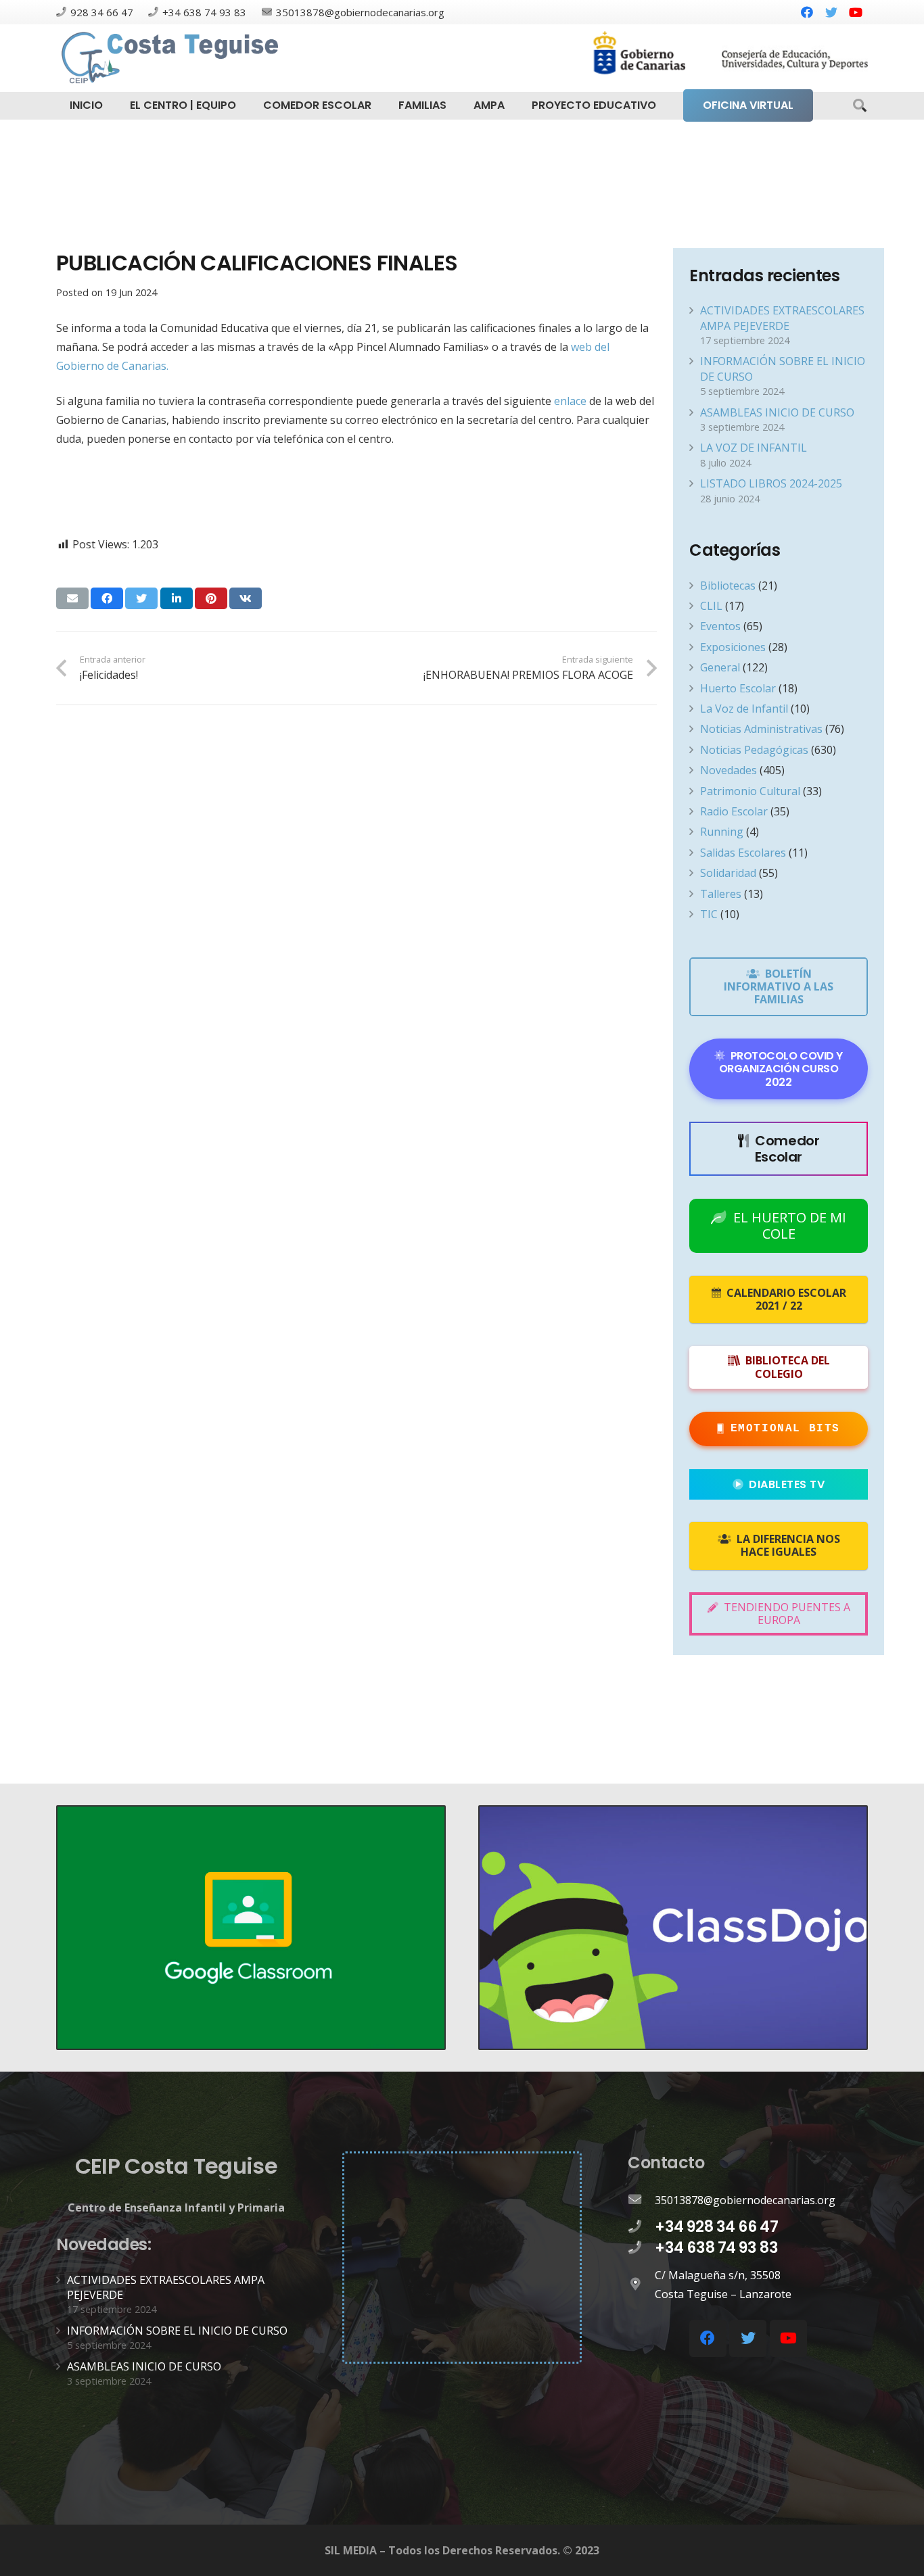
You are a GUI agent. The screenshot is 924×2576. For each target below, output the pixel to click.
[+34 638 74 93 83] (641, 2248)
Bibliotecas (728, 586)
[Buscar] (860, 106)
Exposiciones (733, 647)
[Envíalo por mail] (72, 598)
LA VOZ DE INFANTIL (754, 448)
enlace (570, 401)
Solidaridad (728, 873)
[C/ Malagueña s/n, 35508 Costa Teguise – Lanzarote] (641, 2285)
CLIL (711, 606)
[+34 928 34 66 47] (641, 2227)
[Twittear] (141, 598)
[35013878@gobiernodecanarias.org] (641, 2200)
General (720, 667)
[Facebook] (807, 12)
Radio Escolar (734, 811)
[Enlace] (172, 58)
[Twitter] (831, 12)
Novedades (729, 770)
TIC (709, 914)
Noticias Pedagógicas (754, 750)
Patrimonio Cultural (750, 791)
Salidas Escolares (743, 853)
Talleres (721, 894)
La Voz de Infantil (744, 709)
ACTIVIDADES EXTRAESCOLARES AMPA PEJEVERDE (782, 318)
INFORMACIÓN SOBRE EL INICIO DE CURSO (177, 2331)
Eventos (720, 626)
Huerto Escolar (738, 688)
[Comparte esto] (107, 598)
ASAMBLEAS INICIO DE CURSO (777, 412)
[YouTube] (856, 12)
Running (722, 832)
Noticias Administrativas (761, 729)
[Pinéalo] (211, 598)
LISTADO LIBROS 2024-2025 (771, 483)
